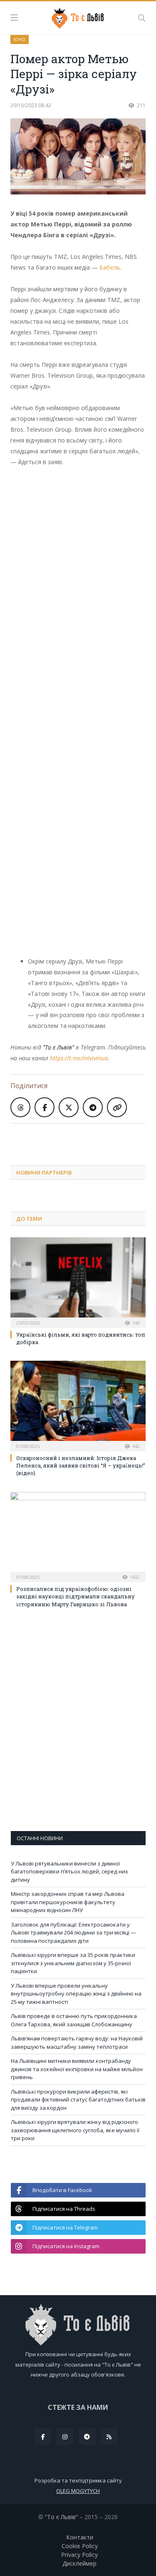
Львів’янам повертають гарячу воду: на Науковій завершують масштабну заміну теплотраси (77, 2043)
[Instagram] (65, 2437)
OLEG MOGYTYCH (78, 2491)
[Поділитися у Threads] (20, 1107)
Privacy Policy (79, 2555)
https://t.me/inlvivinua (79, 1058)
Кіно (20, 39)
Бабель (110, 267)
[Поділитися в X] (69, 1107)
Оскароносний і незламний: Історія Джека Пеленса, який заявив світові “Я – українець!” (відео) (81, 1465)
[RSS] (109, 2437)
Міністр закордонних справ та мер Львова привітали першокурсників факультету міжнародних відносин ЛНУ (68, 1902)
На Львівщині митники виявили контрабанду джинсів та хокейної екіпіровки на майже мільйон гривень (77, 2069)
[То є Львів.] (78, 17)
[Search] (142, 18)
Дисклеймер (79, 2563)
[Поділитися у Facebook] (45, 1107)
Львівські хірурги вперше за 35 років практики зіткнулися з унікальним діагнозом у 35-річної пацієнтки (73, 1963)
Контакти (80, 2537)
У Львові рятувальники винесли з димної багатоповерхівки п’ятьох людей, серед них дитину (69, 1872)
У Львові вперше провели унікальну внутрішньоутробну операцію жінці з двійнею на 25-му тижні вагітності (76, 1994)
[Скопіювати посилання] (117, 1107)
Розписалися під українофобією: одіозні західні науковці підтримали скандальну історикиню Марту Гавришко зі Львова (76, 1596)
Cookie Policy (80, 2546)
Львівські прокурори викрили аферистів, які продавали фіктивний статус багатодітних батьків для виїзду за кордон (78, 2100)
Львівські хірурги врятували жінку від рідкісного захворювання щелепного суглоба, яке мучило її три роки (75, 2130)
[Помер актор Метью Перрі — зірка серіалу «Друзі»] (78, 157)
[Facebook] (43, 2437)
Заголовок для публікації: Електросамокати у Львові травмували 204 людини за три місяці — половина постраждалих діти (73, 1933)
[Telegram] (87, 2437)
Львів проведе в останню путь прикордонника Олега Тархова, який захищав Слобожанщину (74, 2020)
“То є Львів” (61, 2517)
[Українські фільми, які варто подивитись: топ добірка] (78, 1282)
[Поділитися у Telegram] (93, 1107)
